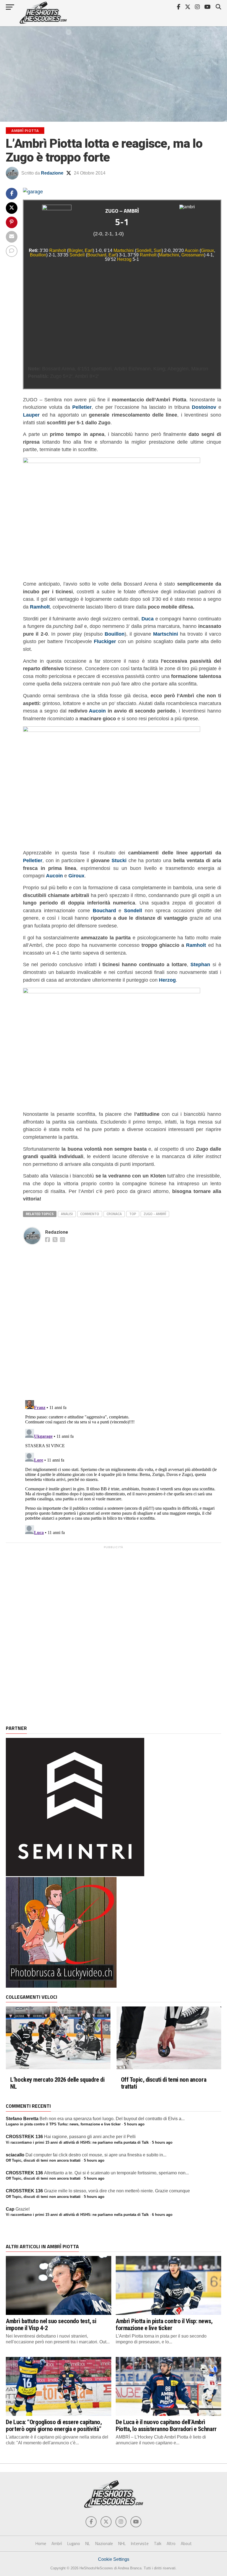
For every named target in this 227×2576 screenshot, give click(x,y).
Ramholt (58, 250)
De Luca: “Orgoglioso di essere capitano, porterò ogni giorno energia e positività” (54, 2425)
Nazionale (104, 2543)
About (186, 2543)
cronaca (114, 1214)
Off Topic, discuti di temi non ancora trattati (164, 2083)
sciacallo (15, 2155)
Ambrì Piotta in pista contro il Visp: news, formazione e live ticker (164, 2324)
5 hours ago (134, 2124)
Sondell (144, 250)
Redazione (52, 173)
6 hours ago (162, 2215)
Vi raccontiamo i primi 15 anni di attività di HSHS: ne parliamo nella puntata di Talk (77, 2142)
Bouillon (38, 255)
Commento (90, 1214)
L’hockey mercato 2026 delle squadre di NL (57, 2083)
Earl (89, 250)
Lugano (74, 2543)
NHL (122, 2543)
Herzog (124, 259)
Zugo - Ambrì (155, 1214)
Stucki (119, 860)
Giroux (207, 250)
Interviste (140, 2543)
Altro (171, 2543)
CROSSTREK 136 (24, 2137)
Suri (158, 250)
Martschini (124, 250)
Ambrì (57, 2543)
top (133, 1214)
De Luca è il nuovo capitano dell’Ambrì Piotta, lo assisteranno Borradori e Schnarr (166, 2425)
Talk (158, 2543)
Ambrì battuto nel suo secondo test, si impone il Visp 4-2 (51, 2324)
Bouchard (97, 255)
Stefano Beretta (22, 2119)
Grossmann (193, 255)
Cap (10, 2209)
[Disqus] (122, 1316)
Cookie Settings (114, 2559)
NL (88, 2543)
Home (41, 2543)
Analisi (67, 1214)
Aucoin (192, 250)
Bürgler (75, 250)
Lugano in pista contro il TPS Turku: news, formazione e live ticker (63, 2124)
